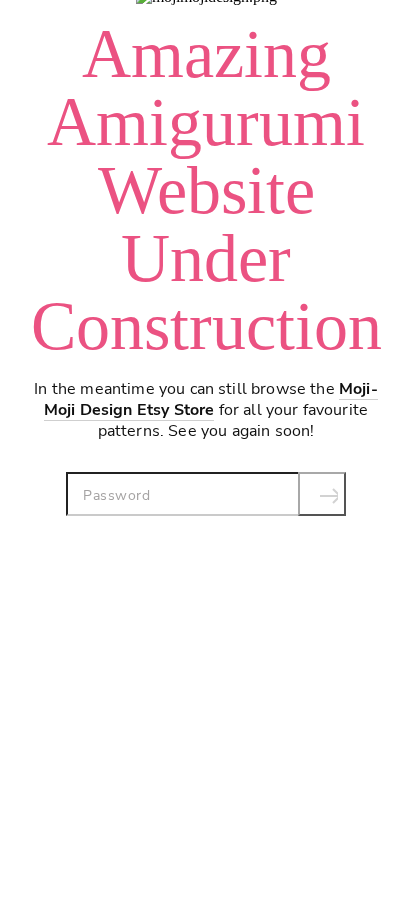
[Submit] (322, 494)
